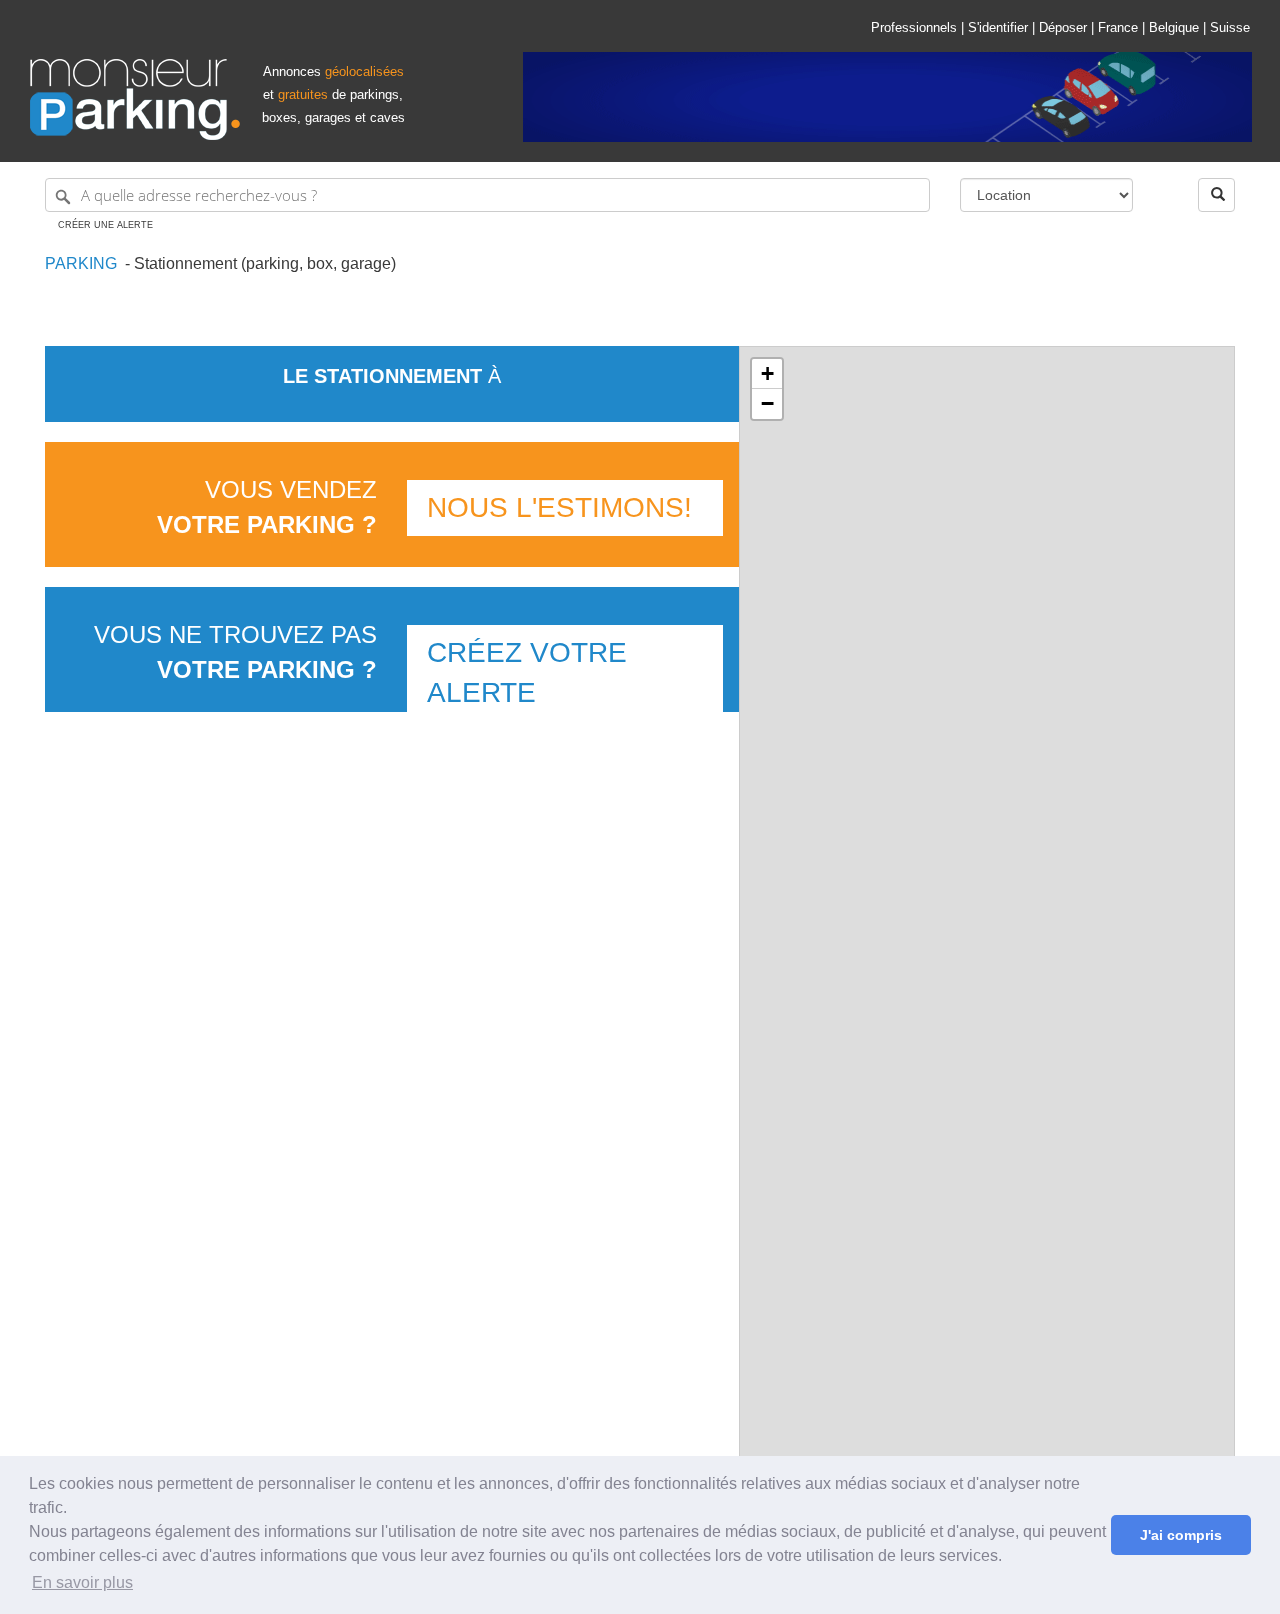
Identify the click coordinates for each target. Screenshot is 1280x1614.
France (1118, 27)
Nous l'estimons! (559, 507)
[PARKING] (119, 263)
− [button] (767, 403)
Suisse (1230, 27)
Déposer (1063, 27)
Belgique (1174, 27)
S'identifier (998, 27)
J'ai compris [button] (1181, 1535)
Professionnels (914, 27)
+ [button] (767, 373)
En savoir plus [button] (82, 1582)
